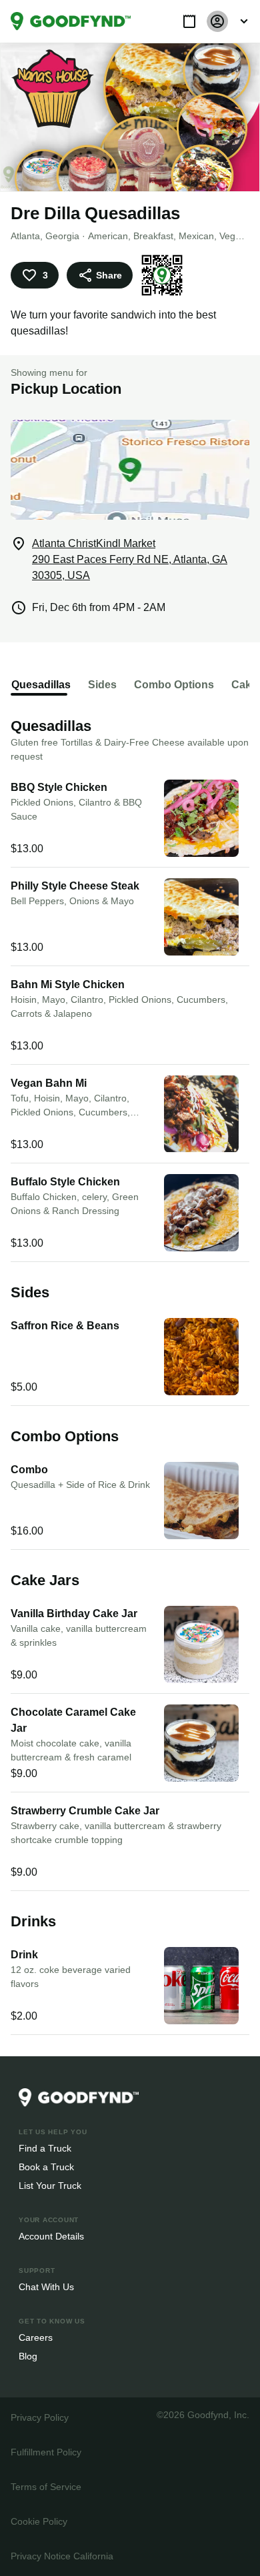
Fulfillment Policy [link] (46, 2452)
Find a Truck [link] (44, 2148)
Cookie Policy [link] (39, 2521)
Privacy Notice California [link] (61, 2556)
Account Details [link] (52, 2236)
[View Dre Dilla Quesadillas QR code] (160, 275)
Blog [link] (28, 2356)
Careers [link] (35, 2337)
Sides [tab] (97, 685)
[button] (189, 21)
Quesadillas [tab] (39, 685)
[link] (71, 21)
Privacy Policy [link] (39, 2417)
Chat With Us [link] (46, 2286)
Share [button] (108, 275)
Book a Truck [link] (46, 2167)
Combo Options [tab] (167, 685)
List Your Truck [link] (49, 2185)
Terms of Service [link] (45, 2486)
